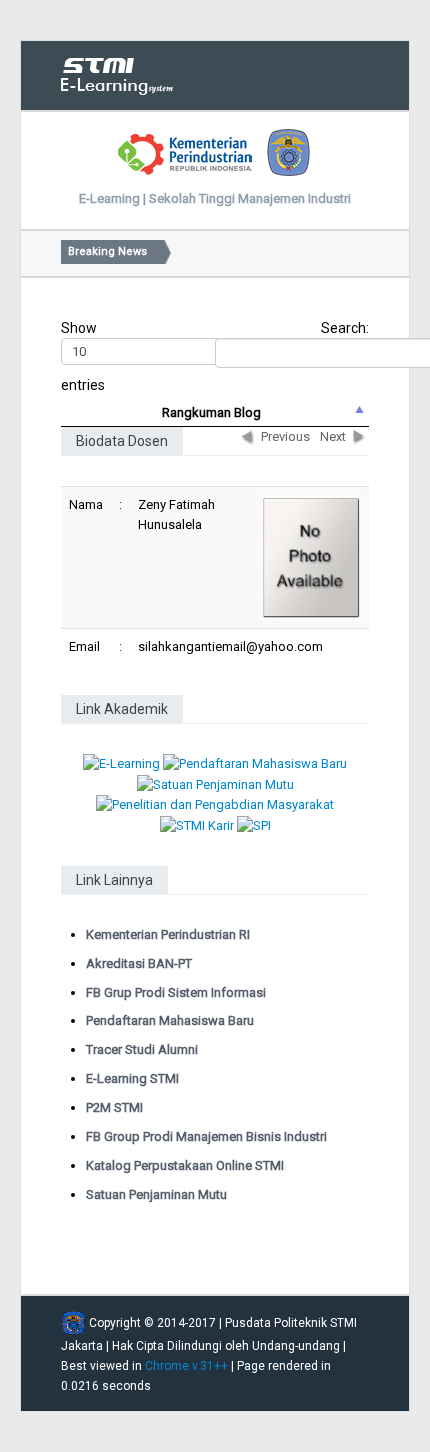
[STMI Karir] (197, 824)
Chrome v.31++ (186, 1366)
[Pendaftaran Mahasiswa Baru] (255, 763)
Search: (345, 328)
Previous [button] (285, 436)
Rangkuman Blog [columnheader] (211, 412)
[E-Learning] (121, 763)
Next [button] (333, 436)
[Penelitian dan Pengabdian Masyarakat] (215, 804)
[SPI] (254, 824)
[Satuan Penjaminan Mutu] (215, 783)
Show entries (83, 356)
